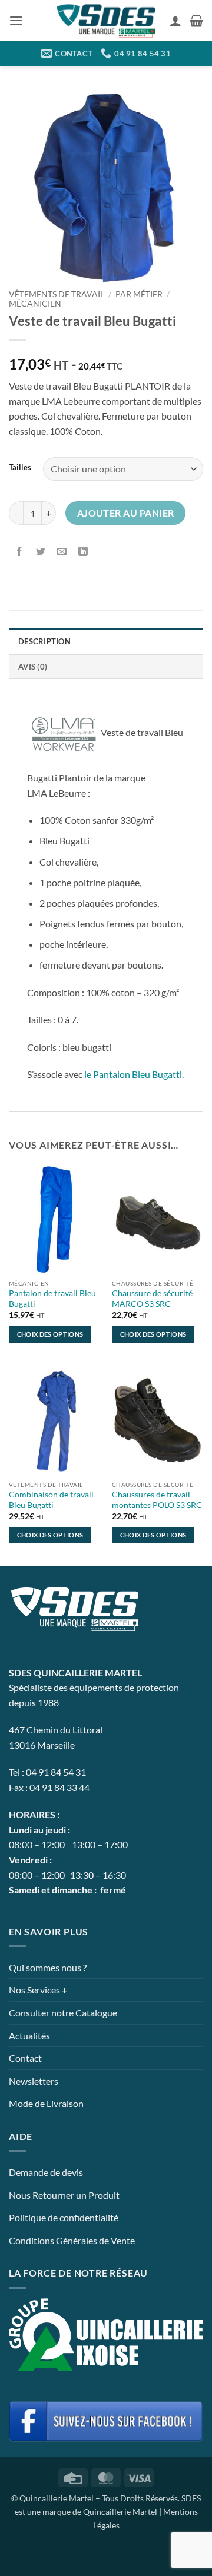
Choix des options (50, 1334)
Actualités (29, 2036)
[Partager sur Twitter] (41, 552)
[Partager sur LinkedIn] (83, 552)
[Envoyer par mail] (62, 552)
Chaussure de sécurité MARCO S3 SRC (152, 1299)
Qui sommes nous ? (48, 1967)
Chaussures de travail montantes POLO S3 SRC (157, 1500)
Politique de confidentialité (64, 2217)
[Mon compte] (175, 21)
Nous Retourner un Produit (64, 2195)
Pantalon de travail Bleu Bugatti (52, 1299)
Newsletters (34, 2081)
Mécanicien (35, 304)
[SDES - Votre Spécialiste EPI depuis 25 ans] (106, 21)
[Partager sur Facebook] (20, 552)
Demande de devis (46, 2172)
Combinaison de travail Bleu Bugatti (51, 1500)
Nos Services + (38, 1990)
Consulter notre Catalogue (63, 2013)
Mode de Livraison (46, 2103)
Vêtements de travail (57, 294)
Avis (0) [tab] (33, 667)
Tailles (20, 468)
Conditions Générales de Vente (72, 2240)
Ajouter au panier (126, 513)
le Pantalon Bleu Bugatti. (134, 1074)
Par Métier (139, 294)
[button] (16, 20)
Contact (25, 2058)
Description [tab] (44, 641)
